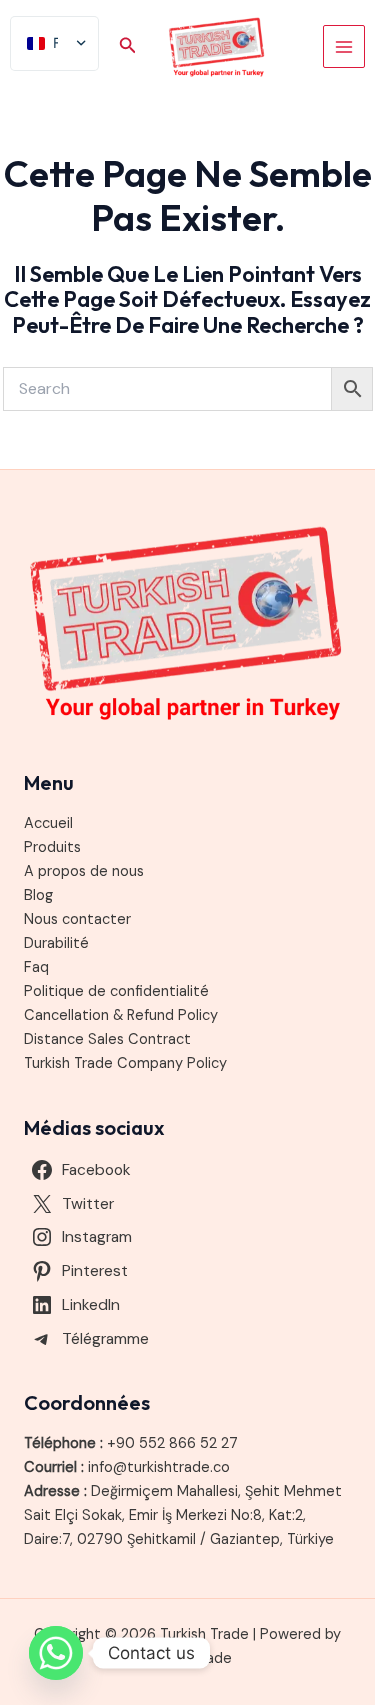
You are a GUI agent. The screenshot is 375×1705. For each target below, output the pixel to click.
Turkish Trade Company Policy (125, 1063)
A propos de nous (84, 871)
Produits (52, 847)
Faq (36, 967)
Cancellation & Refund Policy (121, 1015)
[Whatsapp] (56, 1653)
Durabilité (56, 943)
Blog (38, 895)
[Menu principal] (344, 46)
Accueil (48, 823)
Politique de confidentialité (116, 991)
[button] (128, 46)
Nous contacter (77, 919)
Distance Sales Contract (107, 1039)
